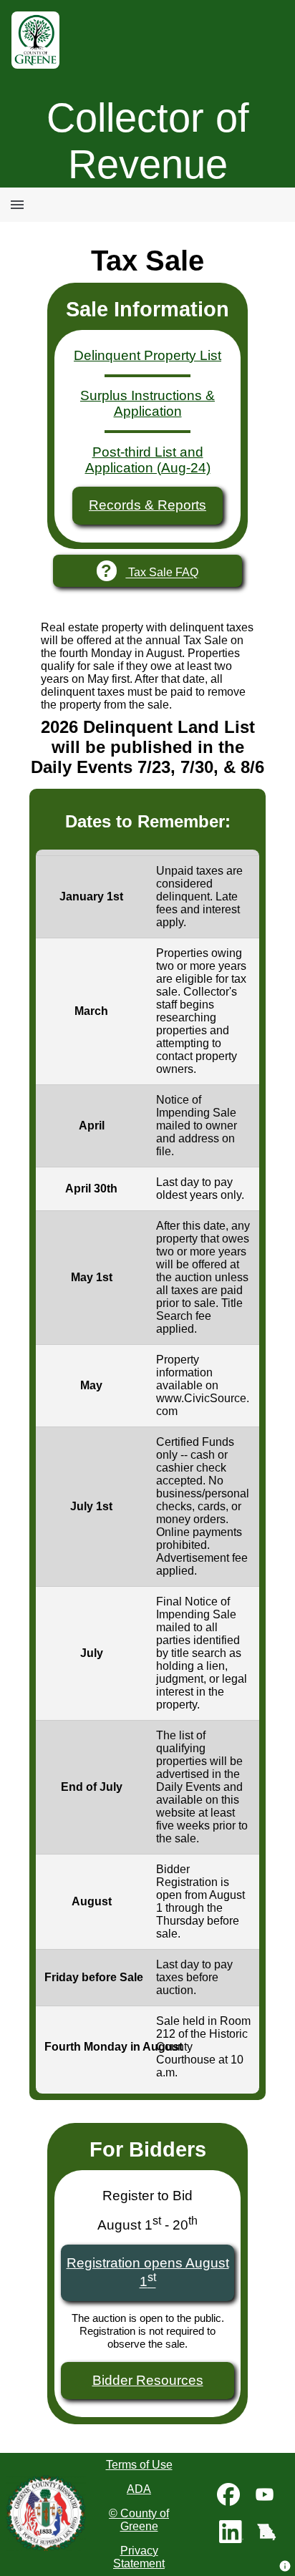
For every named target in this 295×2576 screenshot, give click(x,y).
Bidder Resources (148, 2380)
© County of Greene (139, 2520)
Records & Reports (147, 505)
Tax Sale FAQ (150, 571)
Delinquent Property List (147, 355)
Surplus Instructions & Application (147, 403)
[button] (285, 2566)
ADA (139, 2489)
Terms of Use (139, 2465)
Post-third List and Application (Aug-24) (148, 460)
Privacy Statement (139, 2557)
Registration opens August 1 (148, 2272)
